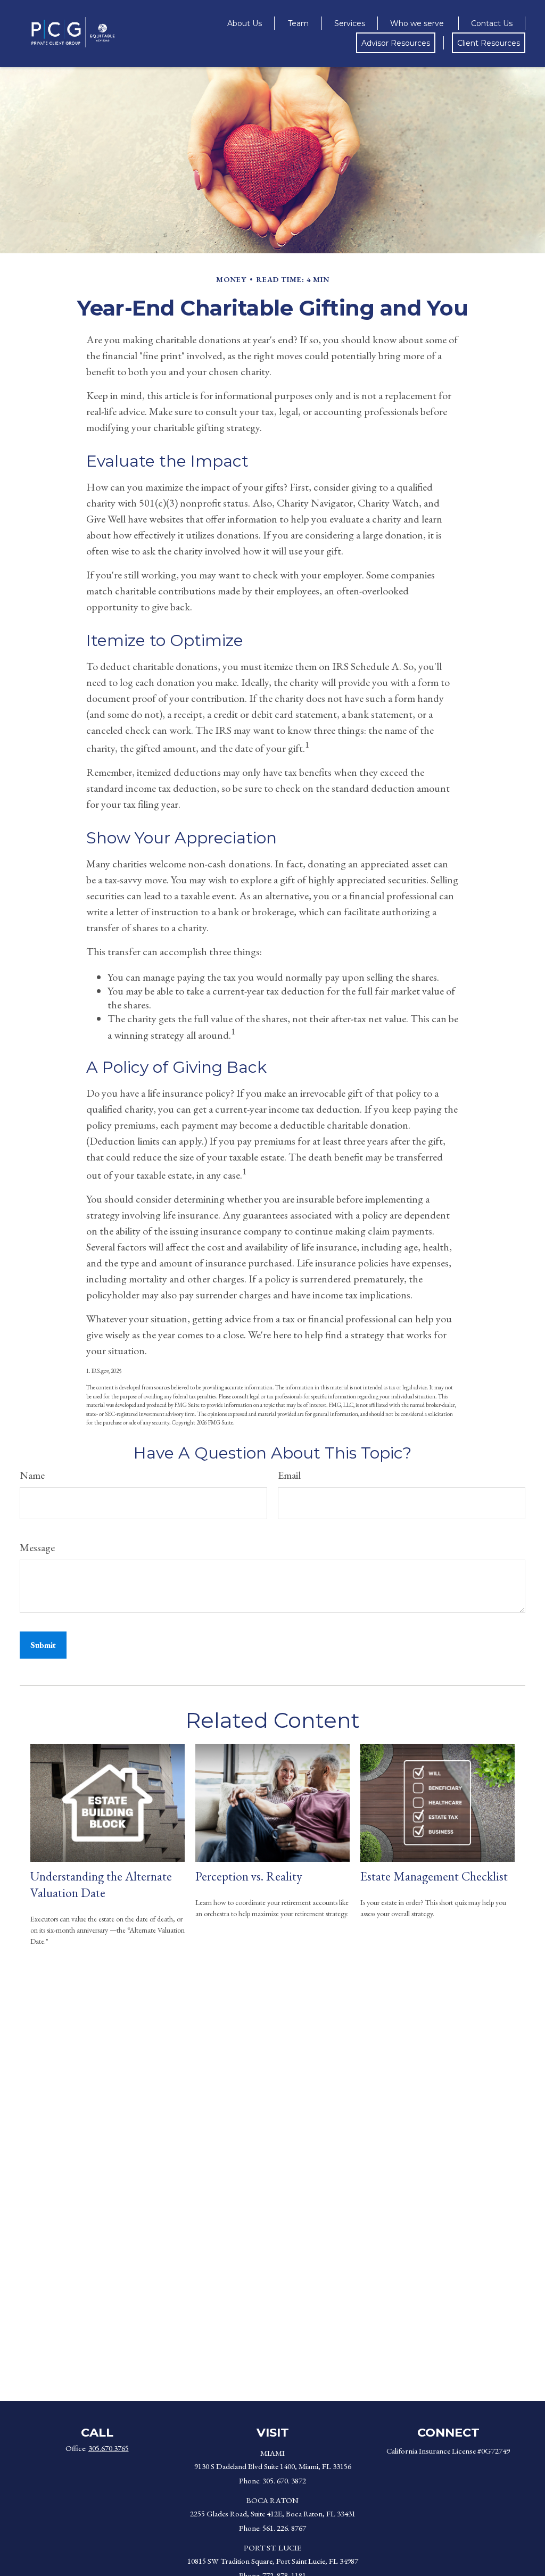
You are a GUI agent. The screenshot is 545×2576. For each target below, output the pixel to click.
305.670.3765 (109, 2448)
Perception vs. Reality (249, 1876)
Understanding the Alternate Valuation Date (101, 1884)
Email (289, 1475)
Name (32, 1475)
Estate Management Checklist (434, 1876)
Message (37, 1547)
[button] (245, 23)
